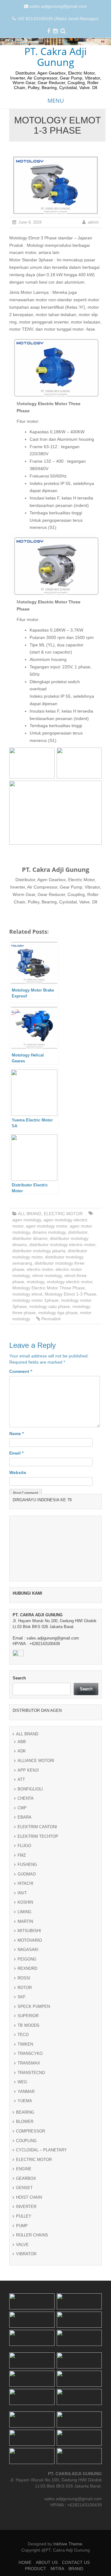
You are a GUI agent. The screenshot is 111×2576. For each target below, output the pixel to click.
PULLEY (24, 2216)
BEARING (25, 2112)
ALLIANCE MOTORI (36, 1761)
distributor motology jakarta (39, 1251)
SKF (22, 1997)
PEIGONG (27, 1959)
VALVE (22, 2245)
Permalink (51, 1319)
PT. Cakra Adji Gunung (55, 57)
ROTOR (25, 1988)
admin (93, 222)
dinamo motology (49, 1232)
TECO (23, 2035)
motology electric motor (70, 1282)
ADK (22, 1751)
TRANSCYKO (30, 2053)
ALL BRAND (30, 1214)
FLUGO (24, 1846)
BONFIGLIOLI (30, 1789)
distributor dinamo (30, 1238)
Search (19, 1678)
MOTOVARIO (30, 1940)
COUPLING (26, 2141)
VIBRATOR (26, 2254)
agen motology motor (47, 1226)
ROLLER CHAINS (32, 2235)
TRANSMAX (29, 2063)
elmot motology (47, 1275)
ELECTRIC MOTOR (63, 1214)
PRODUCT (36, 2569)
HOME (25, 2562)
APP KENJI (28, 1770)
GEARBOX (26, 2178)
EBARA (25, 1817)
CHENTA (26, 1798)
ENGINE (24, 2169)
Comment (21, 1371)
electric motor (40, 1269)
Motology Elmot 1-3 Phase (70, 1294)
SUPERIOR (28, 2016)
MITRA (57, 2569)
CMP (22, 1808)
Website (18, 1472)
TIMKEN (25, 2044)
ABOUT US (47, 2562)
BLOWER (25, 2122)
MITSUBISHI (29, 1931)
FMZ (22, 1855)
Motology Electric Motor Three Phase (49, 1288)
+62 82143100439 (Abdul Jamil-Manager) (58, 19)
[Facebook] (49, 32)
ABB (22, 1742)
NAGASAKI (28, 1950)
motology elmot (27, 1294)
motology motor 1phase (35, 1300)
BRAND (76, 2569)
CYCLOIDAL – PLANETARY (41, 2150)
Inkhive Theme (68, 2544)
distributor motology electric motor (62, 1245)
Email (16, 1453)
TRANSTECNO (31, 2073)
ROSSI (24, 1978)
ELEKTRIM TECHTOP (38, 1836)
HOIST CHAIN (29, 2197)
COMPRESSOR (31, 2131)
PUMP (22, 2226)
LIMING (25, 1912)
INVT (22, 1893)
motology (36, 1282)
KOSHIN (25, 1902)
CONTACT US (76, 2562)
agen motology (27, 1220)
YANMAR (26, 2092)
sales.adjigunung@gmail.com (58, 6)
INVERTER (26, 2207)
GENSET (24, 2188)
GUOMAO (27, 1874)
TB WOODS (29, 2025)
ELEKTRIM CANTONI (37, 1827)
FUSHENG (27, 1864)
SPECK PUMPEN (34, 2006)
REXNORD (27, 1968)
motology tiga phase (58, 1313)
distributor (78, 1232)
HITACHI (25, 1883)
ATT (21, 1779)
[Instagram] (55, 32)
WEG (22, 2082)
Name (16, 1434)
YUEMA (25, 2101)
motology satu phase (50, 1306)
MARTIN (25, 1921)
